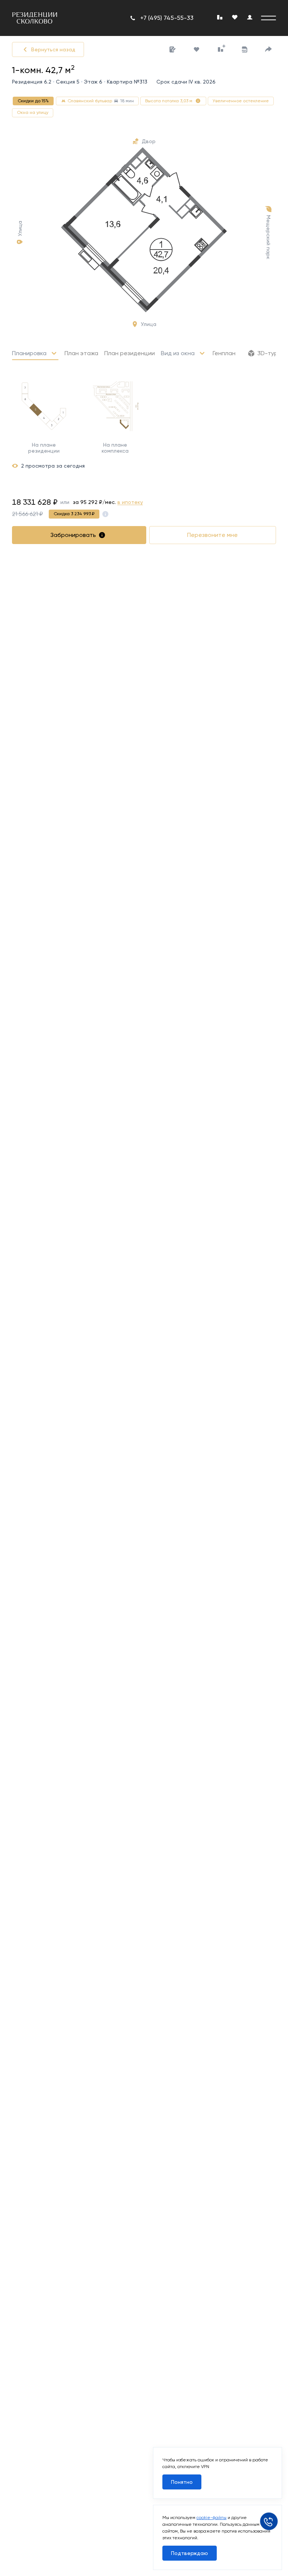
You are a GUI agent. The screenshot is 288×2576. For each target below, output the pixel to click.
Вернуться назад (53, 49)
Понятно (182, 2482)
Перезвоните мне (212, 535)
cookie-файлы (211, 2518)
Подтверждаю (190, 2553)
